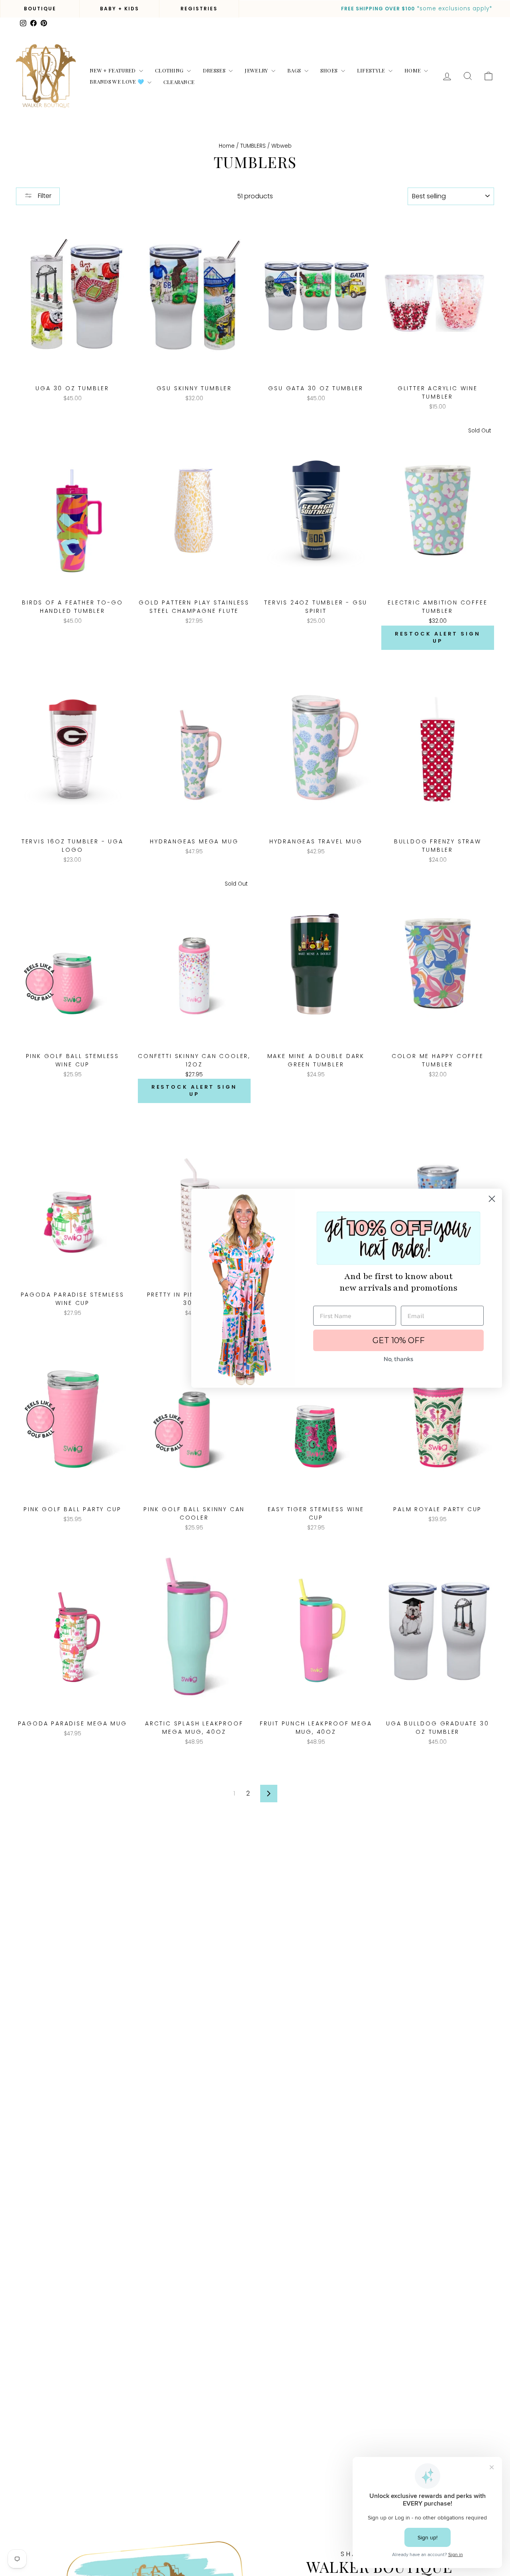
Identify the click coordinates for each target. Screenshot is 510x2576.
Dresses (215, 70)
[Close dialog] (492, 1199)
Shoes (330, 70)
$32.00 (438, 621)
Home (413, 70)
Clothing (170, 70)
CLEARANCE (179, 82)
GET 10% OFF (399, 1340)
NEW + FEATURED (113, 70)
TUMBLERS (253, 146)
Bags (295, 70)
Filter (44, 196)
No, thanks (398, 1359)
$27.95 (194, 1075)
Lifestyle (372, 70)
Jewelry (257, 70)
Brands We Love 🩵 (118, 81)
